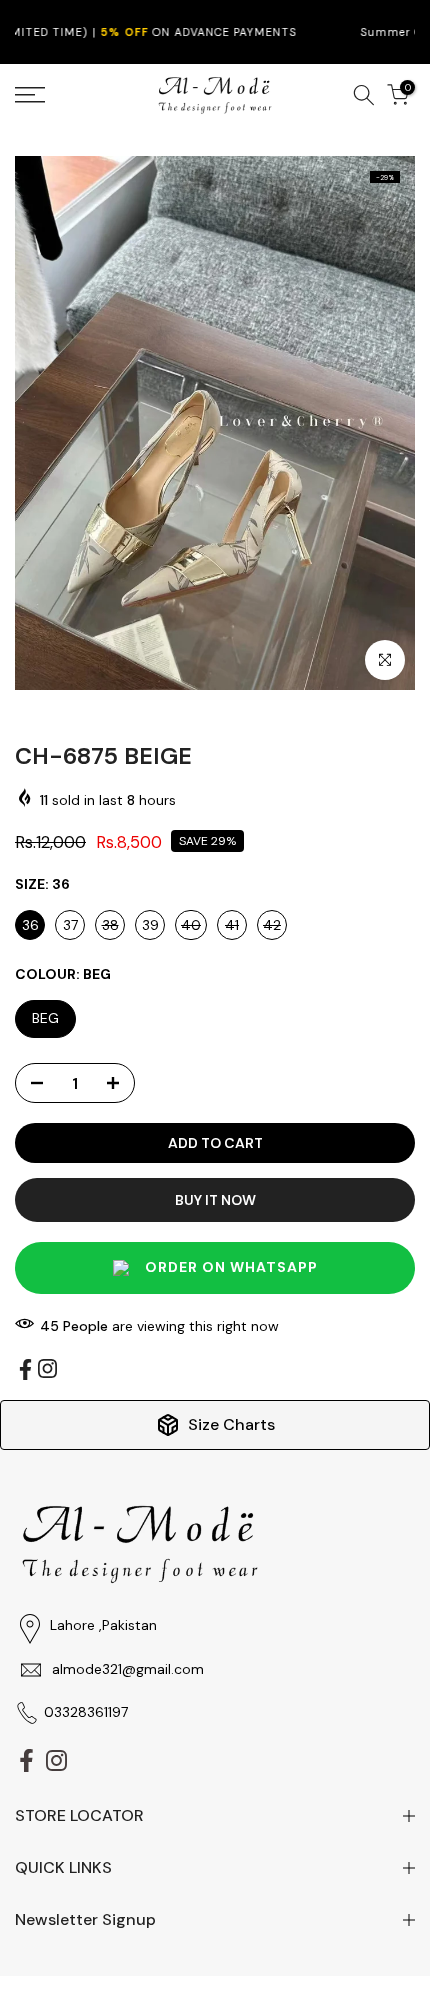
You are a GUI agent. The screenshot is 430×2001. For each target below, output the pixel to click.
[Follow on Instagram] (47, 1368)
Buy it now (215, 1200)
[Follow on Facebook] (25, 1369)
